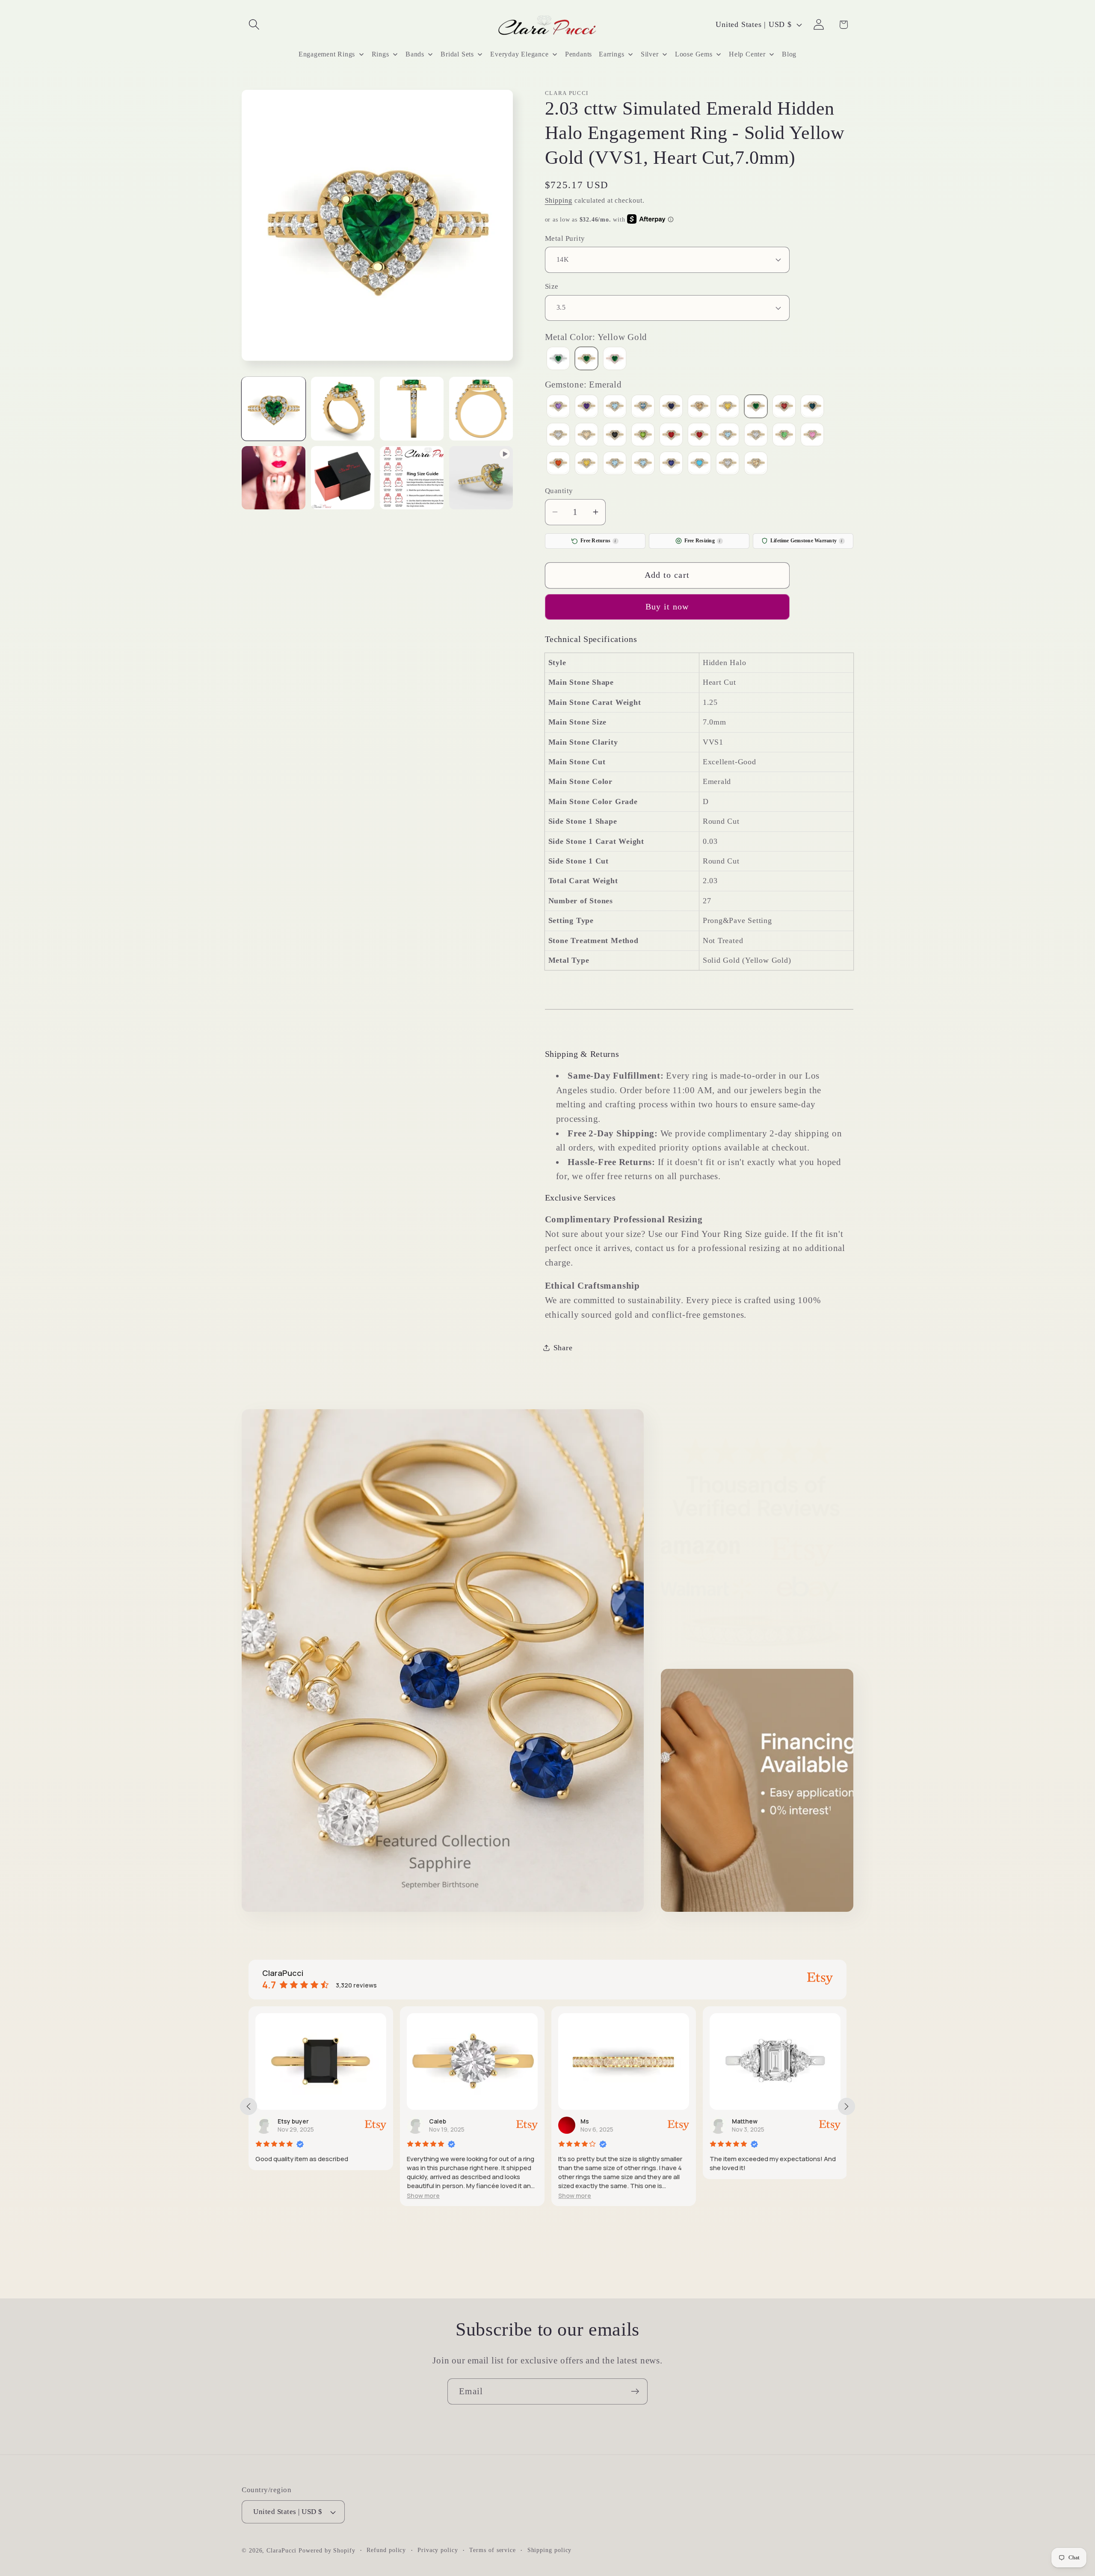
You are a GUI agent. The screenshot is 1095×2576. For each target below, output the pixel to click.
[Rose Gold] (615, 359)
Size (552, 286)
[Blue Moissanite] (643, 407)
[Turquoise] (699, 464)
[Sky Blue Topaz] (615, 464)
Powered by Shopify (327, 2550)
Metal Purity (565, 238)
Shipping (559, 200)
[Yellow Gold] (586, 359)
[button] (254, 25)
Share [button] (563, 1347)
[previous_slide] (249, 2106)
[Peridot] (643, 436)
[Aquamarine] (615, 407)
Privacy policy (438, 2550)
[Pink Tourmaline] (671, 436)
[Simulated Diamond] (756, 436)
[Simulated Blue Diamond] (728, 436)
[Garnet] (784, 407)
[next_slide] (846, 2106)
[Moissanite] (558, 436)
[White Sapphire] (728, 464)
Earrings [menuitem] (611, 54)
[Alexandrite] (558, 407)
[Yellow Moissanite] (756, 464)
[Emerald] (756, 407)
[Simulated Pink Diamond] (812, 436)
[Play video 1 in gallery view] (481, 478)
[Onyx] (615, 436)
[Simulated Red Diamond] (558, 464)
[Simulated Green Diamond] (784, 436)
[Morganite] (586, 436)
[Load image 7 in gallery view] (412, 478)
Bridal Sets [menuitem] (457, 54)
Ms (433, 2121)
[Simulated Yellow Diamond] (586, 464)
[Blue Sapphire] (671, 407)
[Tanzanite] (671, 464)
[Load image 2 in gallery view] (343, 409)
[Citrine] (728, 407)
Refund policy (386, 2550)
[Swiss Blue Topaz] (643, 464)
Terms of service (493, 2550)
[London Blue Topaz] (812, 407)
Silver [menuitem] (650, 54)
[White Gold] (558, 359)
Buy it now (667, 607)
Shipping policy (550, 2550)
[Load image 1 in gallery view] (274, 409)
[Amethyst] (586, 407)
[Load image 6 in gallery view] (343, 478)
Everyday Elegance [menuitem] (519, 54)
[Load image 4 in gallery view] (481, 409)
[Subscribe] (635, 2391)
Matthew (593, 2121)
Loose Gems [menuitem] (694, 54)
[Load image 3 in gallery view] (412, 409)
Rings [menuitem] (380, 54)
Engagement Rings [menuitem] (327, 54)
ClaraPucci (281, 2550)
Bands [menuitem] (415, 54)
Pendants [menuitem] (579, 54)
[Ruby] (699, 436)
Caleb (286, 2121)
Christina (746, 2121)
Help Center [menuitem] (747, 54)
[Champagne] (699, 407)
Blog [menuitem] (789, 54)
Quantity (559, 490)
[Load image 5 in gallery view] (274, 478)
